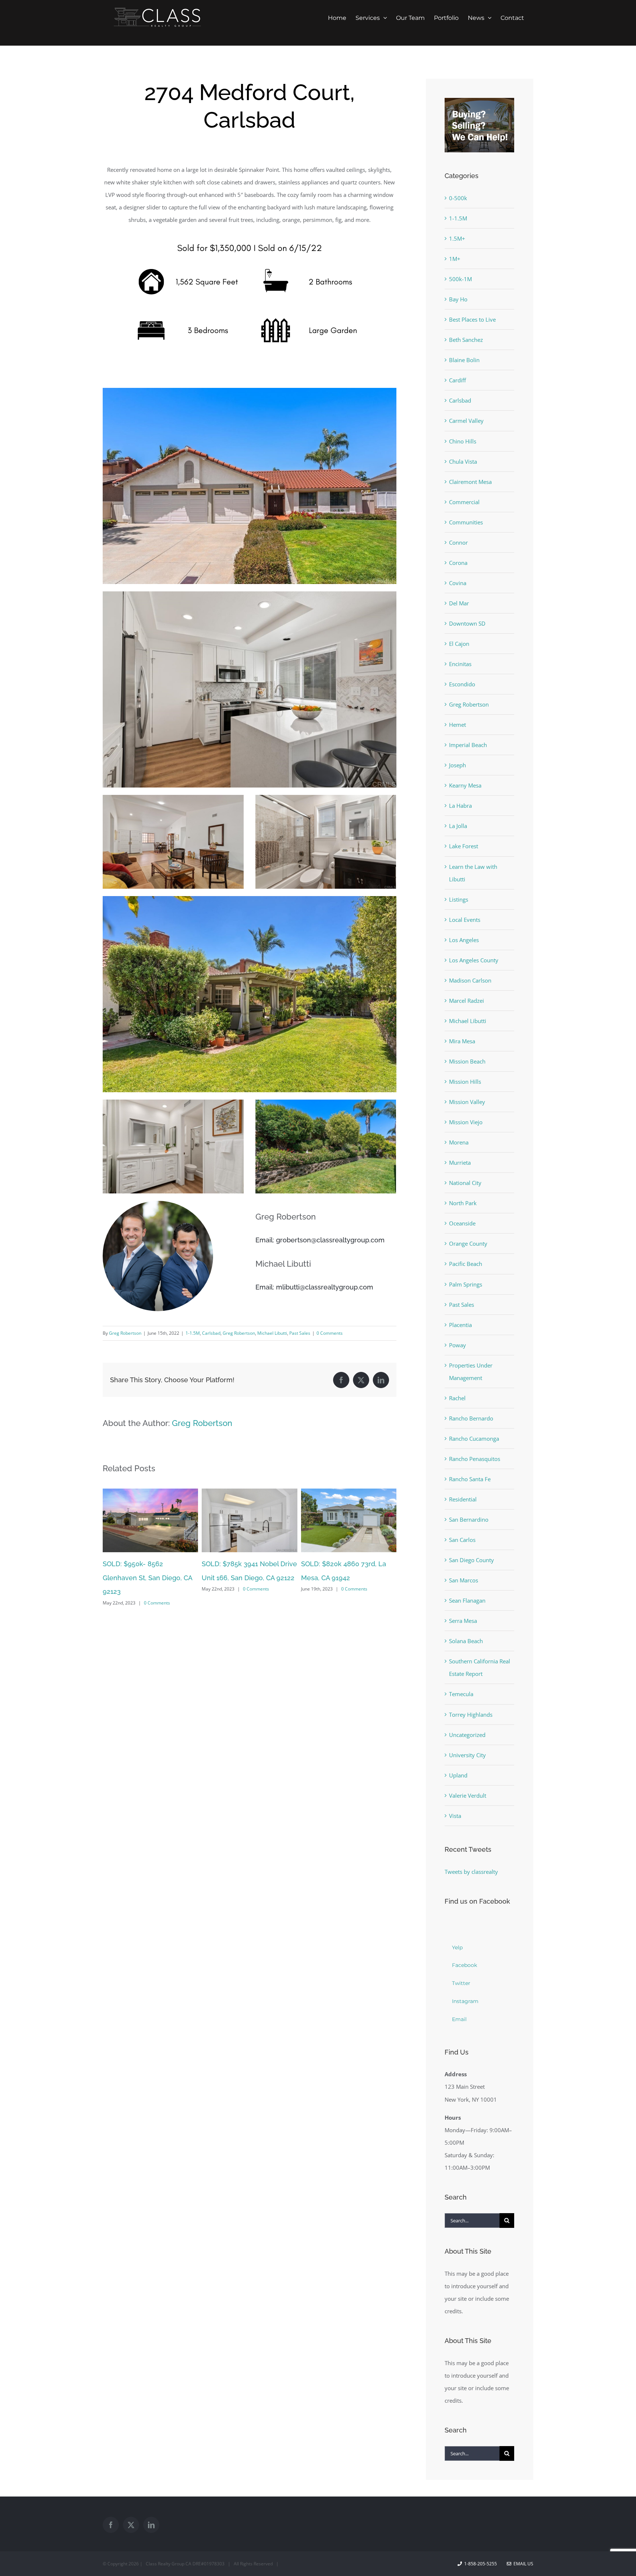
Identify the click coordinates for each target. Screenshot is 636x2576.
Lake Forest (464, 846)
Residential (463, 1499)
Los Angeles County (474, 960)
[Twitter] (131, 2525)
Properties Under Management (471, 1372)
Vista (455, 1816)
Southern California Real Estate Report (480, 1667)
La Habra (460, 806)
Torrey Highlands (471, 1715)
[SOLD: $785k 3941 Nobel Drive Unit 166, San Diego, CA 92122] (150, 1492)
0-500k (458, 198)
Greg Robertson (125, 1333)
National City (465, 1183)
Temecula (461, 1694)
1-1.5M (193, 1333)
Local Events (465, 920)
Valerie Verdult (468, 1795)
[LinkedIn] (151, 2525)
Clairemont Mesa (470, 482)
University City (467, 1755)
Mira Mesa (462, 1041)
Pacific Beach (466, 1264)
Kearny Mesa (465, 785)
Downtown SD (467, 623)
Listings (459, 899)
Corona (458, 563)
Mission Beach (467, 1061)
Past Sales (300, 1333)
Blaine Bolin (464, 360)
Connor (458, 542)
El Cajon (459, 644)
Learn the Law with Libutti (473, 873)
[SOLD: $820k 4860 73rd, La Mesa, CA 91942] (249, 1492)
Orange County (468, 1243)
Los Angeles (464, 940)
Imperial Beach (468, 745)
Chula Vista (463, 461)
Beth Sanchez (466, 340)
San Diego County (471, 1560)
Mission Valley (467, 1102)
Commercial (464, 502)
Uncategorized (467, 1735)
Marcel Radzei (467, 1001)
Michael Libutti (272, 1333)
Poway (457, 1345)
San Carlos (462, 1540)
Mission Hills (465, 1082)
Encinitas (460, 664)
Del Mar (459, 603)
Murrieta (460, 1163)
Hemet (457, 725)
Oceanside (462, 1223)
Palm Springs (466, 1284)
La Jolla (458, 826)
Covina (458, 583)
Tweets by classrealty (471, 1872)
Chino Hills (463, 441)
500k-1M (460, 279)
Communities (466, 522)
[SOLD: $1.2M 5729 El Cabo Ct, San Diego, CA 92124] (349, 1492)
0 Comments (330, 1333)
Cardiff (457, 380)
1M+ (455, 259)
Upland (458, 1775)
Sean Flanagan (467, 1600)
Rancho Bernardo (471, 1418)
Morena (459, 1142)
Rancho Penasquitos (475, 1459)
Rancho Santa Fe (470, 1479)
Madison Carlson (470, 980)
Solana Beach (466, 1641)
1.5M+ (457, 238)
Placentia (460, 1325)
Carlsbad (211, 1333)
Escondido (462, 684)
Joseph (457, 765)
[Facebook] (111, 2525)
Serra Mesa (463, 1621)
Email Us (522, 2564)
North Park (463, 1203)
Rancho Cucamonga (474, 1439)
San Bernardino (469, 1519)
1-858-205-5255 (480, 2564)
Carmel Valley (466, 421)
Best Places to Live (472, 319)
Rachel (457, 1398)
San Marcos (464, 1580)
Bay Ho (458, 299)
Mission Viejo (466, 1122)
